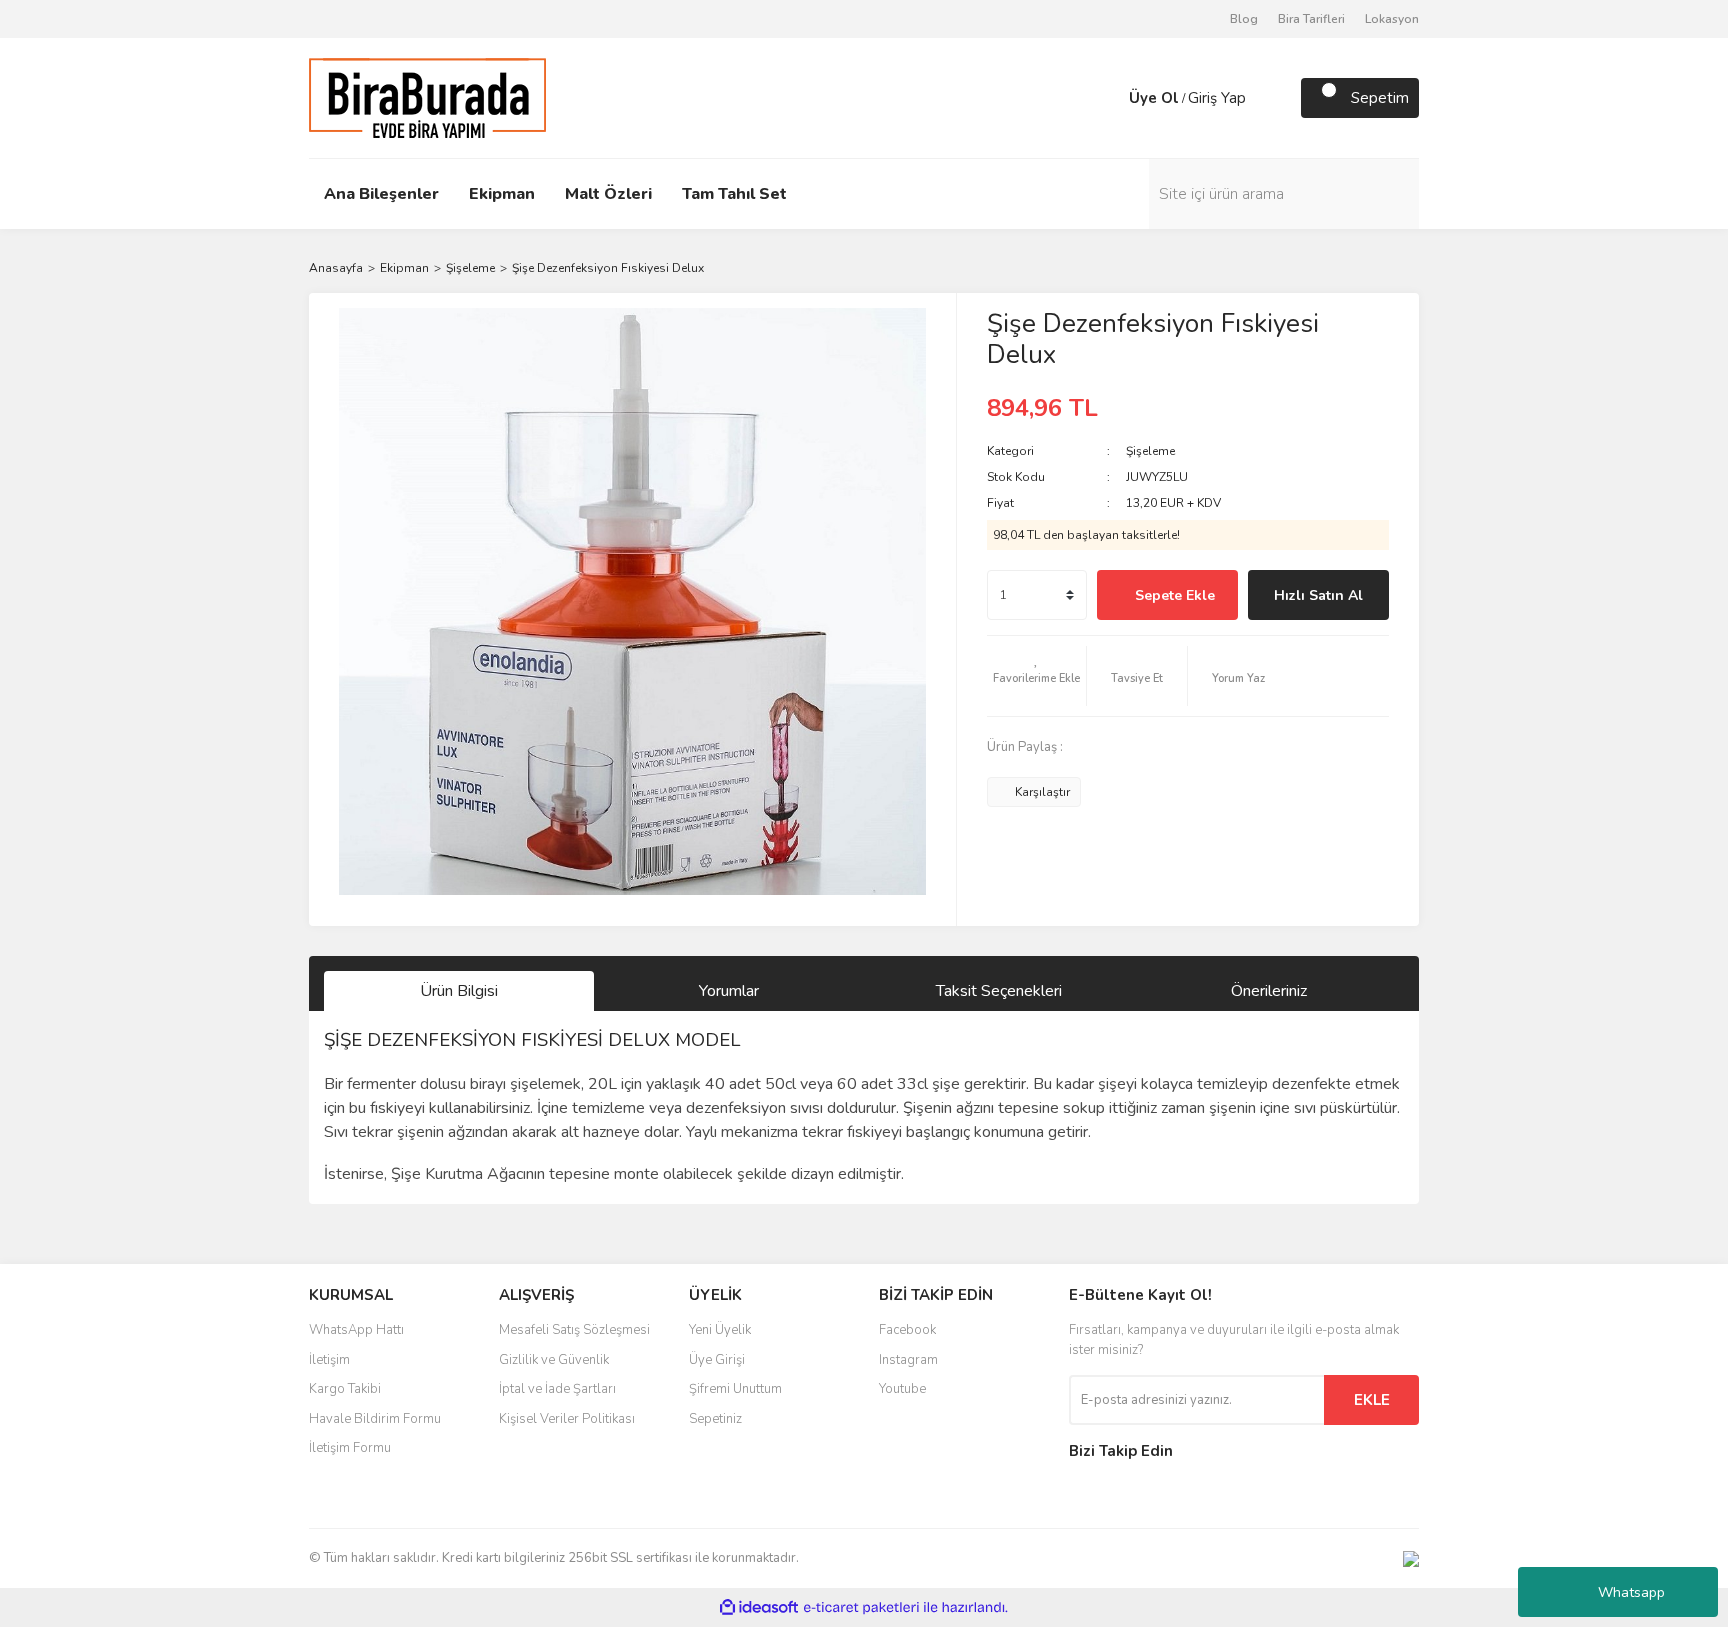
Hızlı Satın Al (1318, 595)
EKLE (1372, 1400)
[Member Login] (1109, 98)
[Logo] (427, 97)
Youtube (902, 1389)
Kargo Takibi (345, 1389)
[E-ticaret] (861, 1608)
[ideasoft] (759, 1607)
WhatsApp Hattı (356, 1330)
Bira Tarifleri (1311, 19)
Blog (1244, 19)
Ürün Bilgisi (459, 991)
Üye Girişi (717, 1360)
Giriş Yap (1217, 98)
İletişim (329, 1360)
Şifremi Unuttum (735, 1389)
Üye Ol (1154, 98)
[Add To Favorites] (1037, 676)
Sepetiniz (715, 1419)
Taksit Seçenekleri (999, 991)
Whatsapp (1631, 1592)
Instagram (908, 1360)
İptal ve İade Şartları (557, 1389)
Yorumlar (729, 991)
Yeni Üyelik (720, 1330)
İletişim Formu (350, 1448)
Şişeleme (1150, 451)
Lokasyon (1392, 19)
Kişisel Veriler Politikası (567, 1419)
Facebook (907, 1330)
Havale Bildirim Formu (375, 1419)
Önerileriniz (1269, 991)
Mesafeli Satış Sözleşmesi (574, 1330)
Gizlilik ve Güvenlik (554, 1360)
